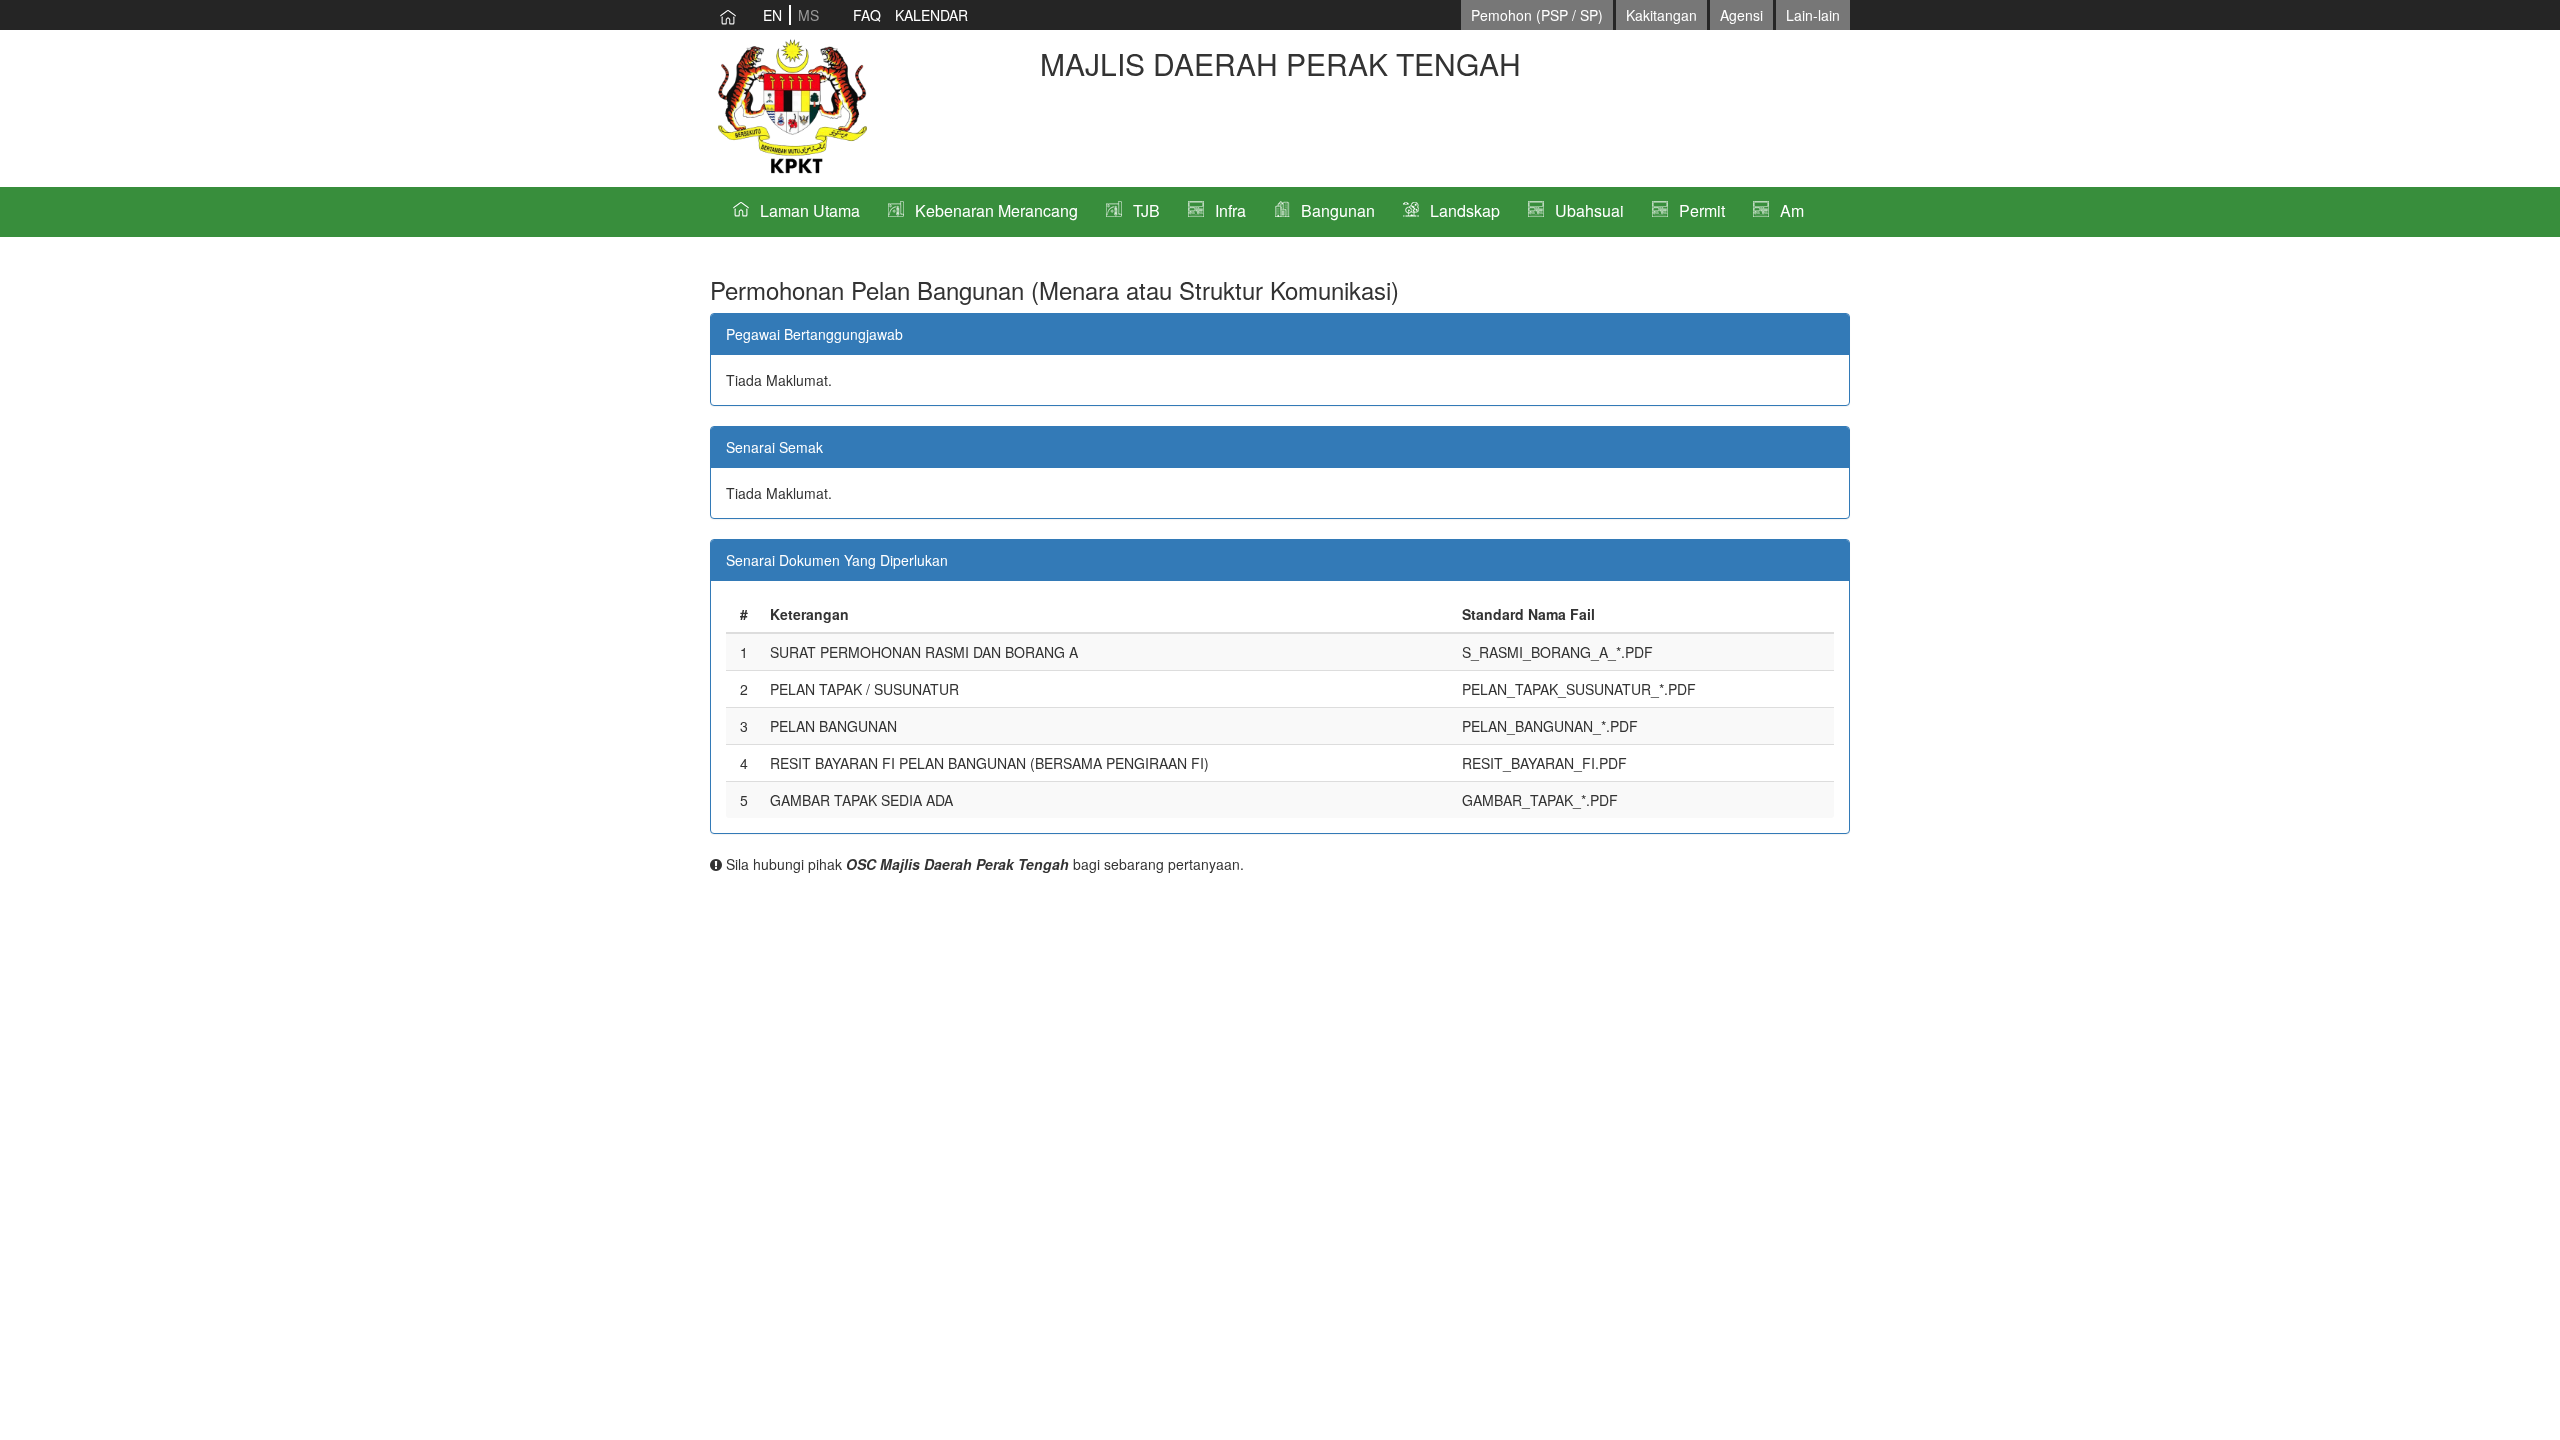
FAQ (867, 15)
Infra (1230, 210)
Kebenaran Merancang (996, 210)
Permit (1702, 210)
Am (1792, 210)
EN (772, 15)
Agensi (1741, 15)
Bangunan (1338, 210)
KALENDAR (931, 15)
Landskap (1465, 210)
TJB (1146, 210)
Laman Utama (810, 210)
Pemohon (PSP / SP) (1537, 15)
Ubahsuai (1589, 210)
